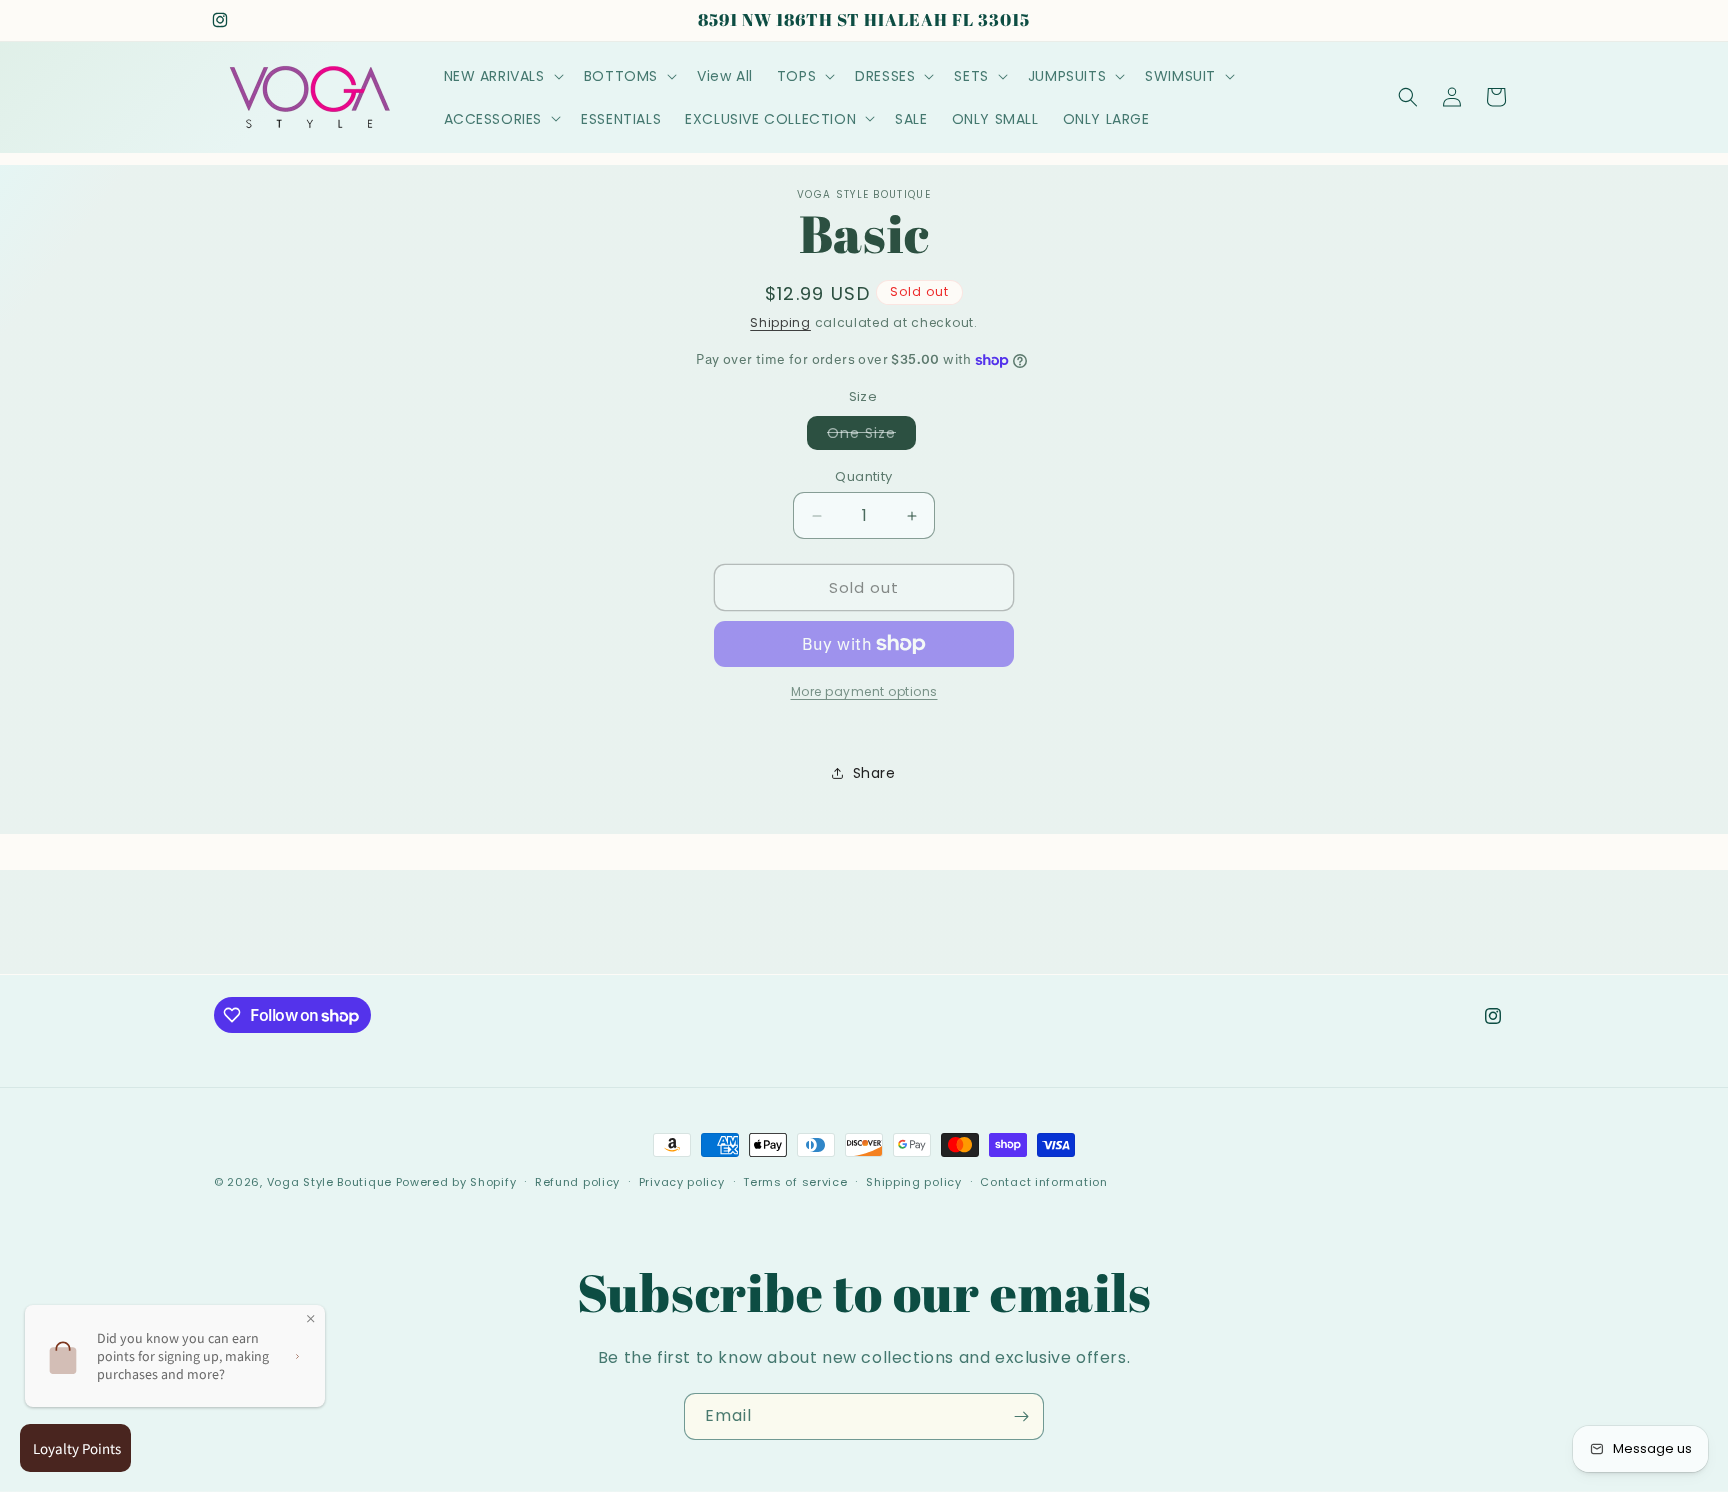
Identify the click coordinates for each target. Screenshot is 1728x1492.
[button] (502, 76)
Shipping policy (914, 1182)
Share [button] (874, 773)
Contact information (1043, 1182)
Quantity (863, 476)
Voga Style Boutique (329, 1182)
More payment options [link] (864, 691)
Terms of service (795, 1182)
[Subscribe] (1021, 1416)
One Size (871, 436)
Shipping (780, 322)
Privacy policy (682, 1182)
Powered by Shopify (456, 1182)
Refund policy (577, 1182)
